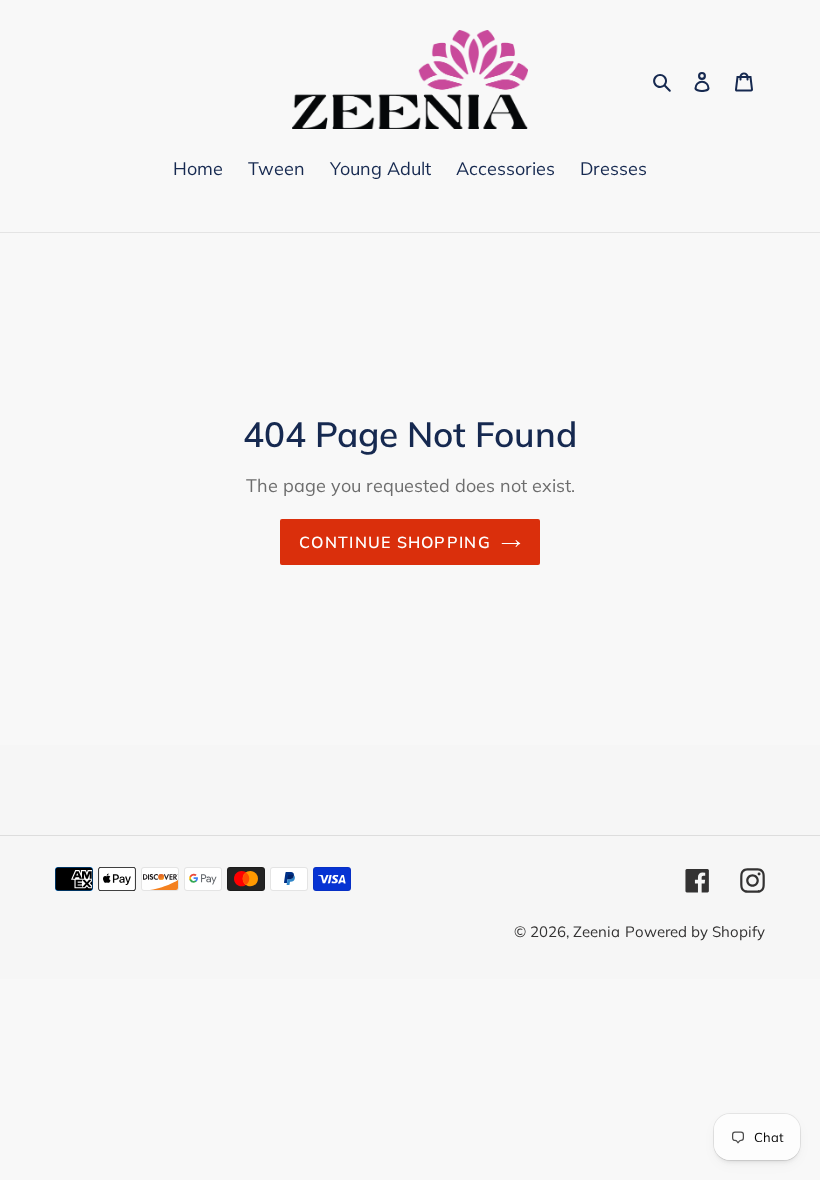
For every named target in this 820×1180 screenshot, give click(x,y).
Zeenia (596, 931)
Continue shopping (395, 542)
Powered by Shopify (695, 931)
